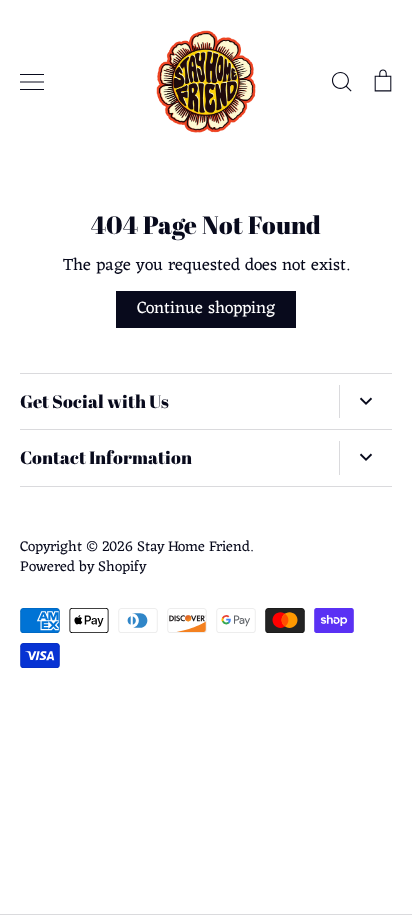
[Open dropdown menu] (365, 402)
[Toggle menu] (32, 82)
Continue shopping (206, 309)
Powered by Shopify (83, 567)
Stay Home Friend (193, 547)
